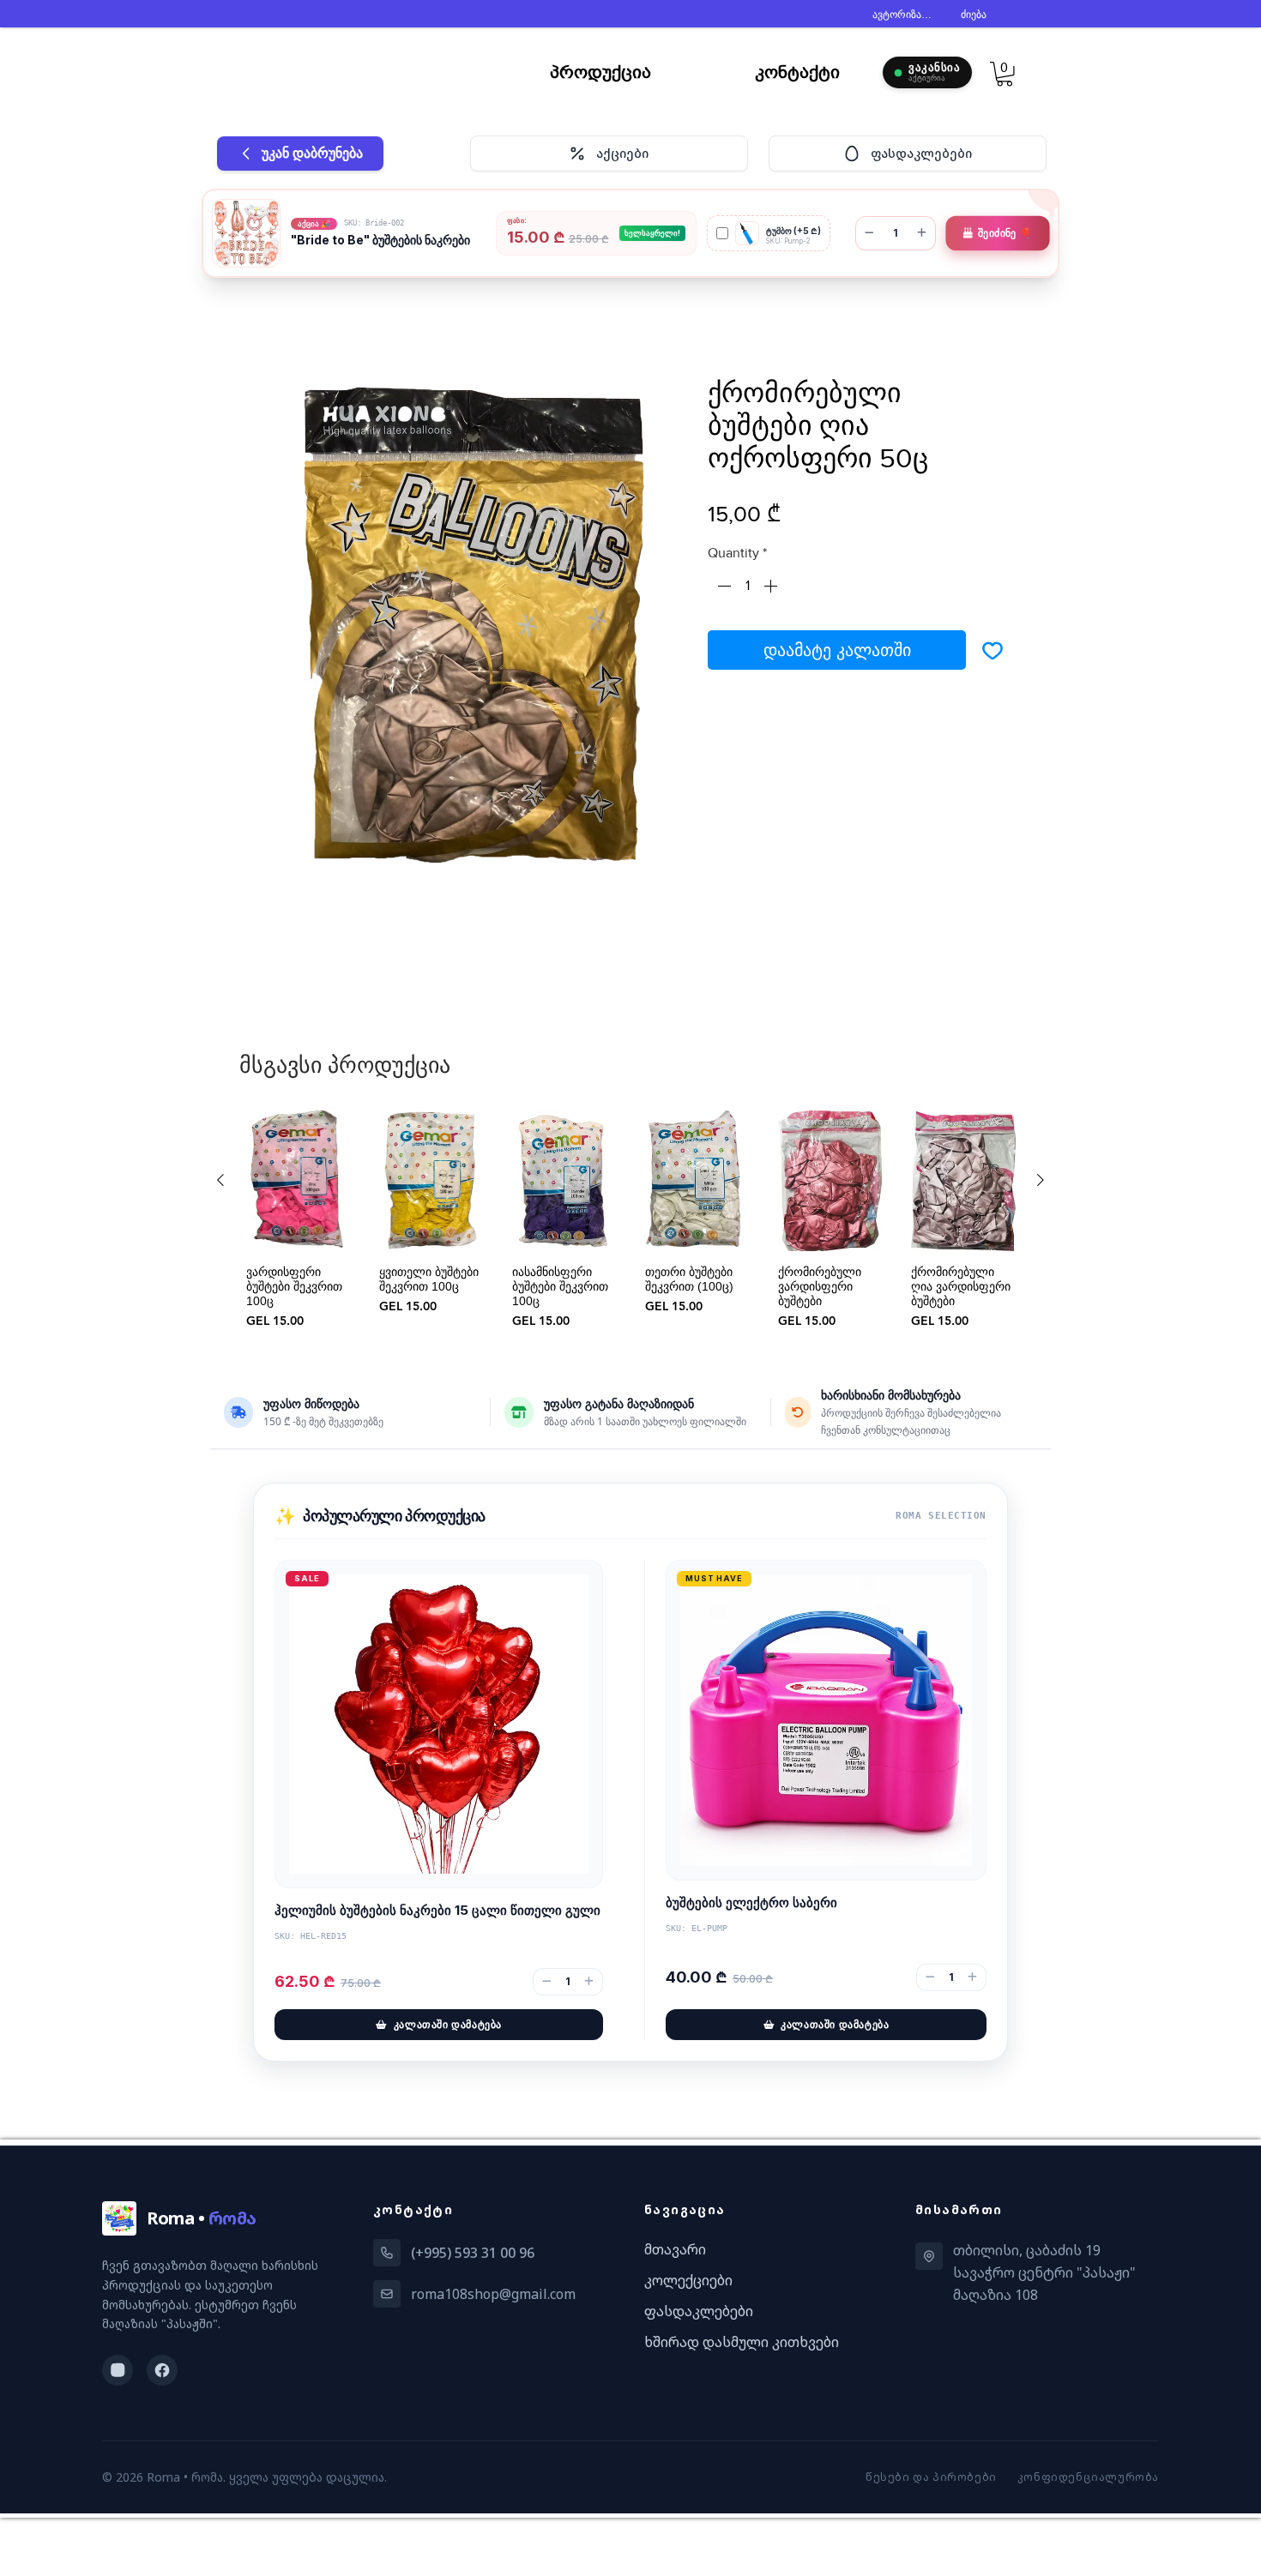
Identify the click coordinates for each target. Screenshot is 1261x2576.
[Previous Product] (220, 1183)
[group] (630, 1224)
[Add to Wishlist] (993, 653)
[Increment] (772, 589)
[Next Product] (1041, 1183)
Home (267, 318)
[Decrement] (722, 589)
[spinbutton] (747, 589)
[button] (1005, 74)
